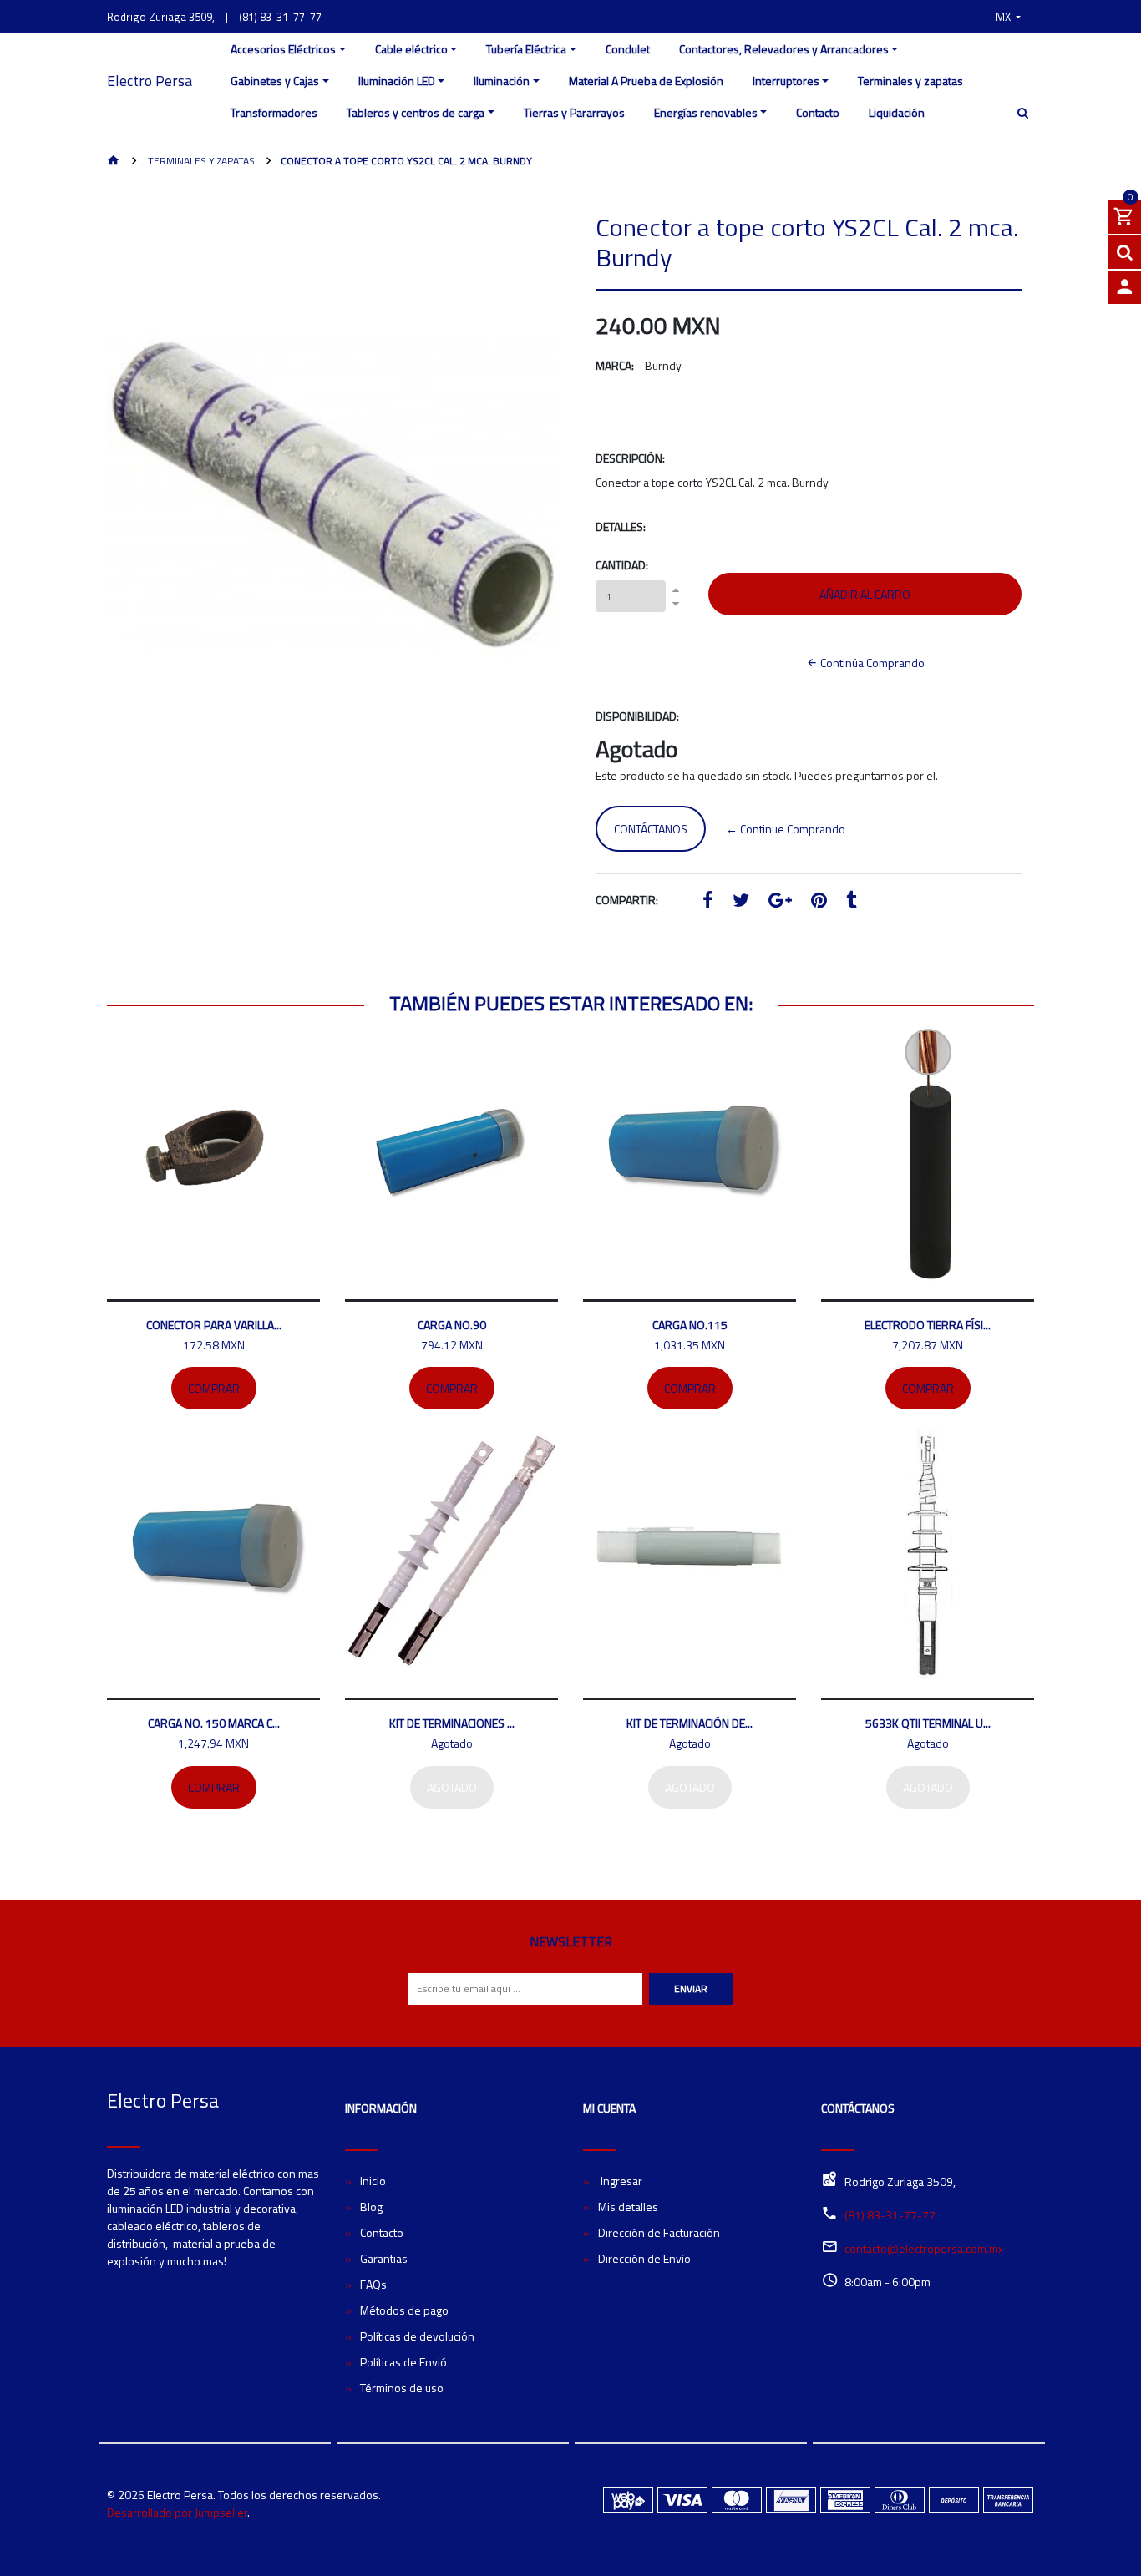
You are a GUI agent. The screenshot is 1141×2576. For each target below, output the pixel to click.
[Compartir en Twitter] (741, 902)
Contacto (818, 112)
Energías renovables (706, 112)
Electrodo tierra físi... (928, 1325)
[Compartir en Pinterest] (819, 902)
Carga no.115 (690, 1325)
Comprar (214, 1388)
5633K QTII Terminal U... (928, 1723)
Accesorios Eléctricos (283, 49)
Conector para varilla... (214, 1325)
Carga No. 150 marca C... (214, 1723)
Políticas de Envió (403, 2362)
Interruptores (786, 81)
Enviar (691, 1989)
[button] (1008, 17)
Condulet (628, 49)
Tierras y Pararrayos (574, 112)
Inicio (373, 2181)
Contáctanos (651, 829)
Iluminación (502, 81)
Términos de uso (402, 2388)
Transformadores (274, 112)
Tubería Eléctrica (526, 49)
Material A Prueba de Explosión (646, 81)
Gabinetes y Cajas (275, 81)
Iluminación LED (397, 81)
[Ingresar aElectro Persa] (1124, 287)
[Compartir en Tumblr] (852, 902)
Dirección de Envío (644, 2258)
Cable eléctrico (411, 49)
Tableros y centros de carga (416, 112)
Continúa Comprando (871, 663)
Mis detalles (628, 2207)
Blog (371, 2207)
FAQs (373, 2284)
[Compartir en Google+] (780, 902)
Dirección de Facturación (659, 2232)
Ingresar (620, 2181)
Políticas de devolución (417, 2336)
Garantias (384, 2258)
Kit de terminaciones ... (452, 1723)
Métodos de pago (404, 2310)
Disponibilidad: (637, 716)
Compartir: (627, 900)
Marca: (615, 365)
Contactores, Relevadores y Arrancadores (784, 49)
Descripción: (630, 458)
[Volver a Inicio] (114, 162)
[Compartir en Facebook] (708, 902)
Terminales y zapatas (910, 81)
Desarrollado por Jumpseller (177, 2512)
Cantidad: (622, 565)
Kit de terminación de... (690, 1723)
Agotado (452, 1787)
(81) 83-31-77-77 (280, 17)
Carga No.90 (452, 1325)
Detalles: (621, 526)
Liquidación (897, 112)
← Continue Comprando (786, 829)
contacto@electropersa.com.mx (924, 2248)
